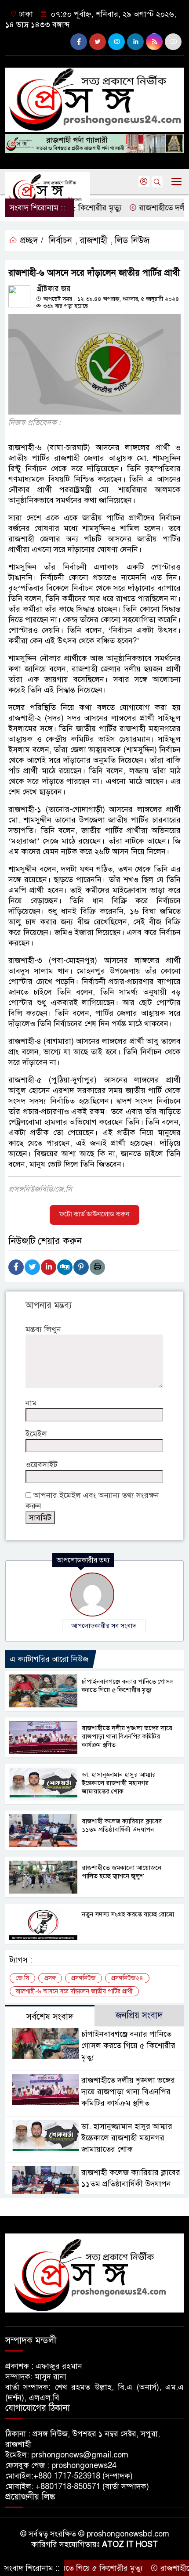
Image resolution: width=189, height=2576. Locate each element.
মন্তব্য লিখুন (43, 1329)
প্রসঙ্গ (50, 1978)
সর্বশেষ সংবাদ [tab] (50, 2017)
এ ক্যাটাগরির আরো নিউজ (49, 1659)
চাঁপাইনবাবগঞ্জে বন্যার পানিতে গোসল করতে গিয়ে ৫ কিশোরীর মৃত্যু (128, 1686)
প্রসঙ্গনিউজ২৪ (127, 1978)
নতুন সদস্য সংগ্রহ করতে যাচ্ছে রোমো (128, 1914)
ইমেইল (36, 1434)
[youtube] (173, 42)
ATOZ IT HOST (130, 2544)
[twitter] (98, 42)
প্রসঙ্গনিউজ (84, 1978)
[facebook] (79, 42)
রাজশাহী (93, 240)
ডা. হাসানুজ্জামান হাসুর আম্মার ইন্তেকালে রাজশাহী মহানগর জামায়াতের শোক (119, 1783)
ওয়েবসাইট (42, 1465)
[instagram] (116, 42)
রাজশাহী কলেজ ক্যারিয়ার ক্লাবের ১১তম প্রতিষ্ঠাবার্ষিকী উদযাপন (122, 1825)
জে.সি (22, 1978)
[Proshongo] (94, 96)
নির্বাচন (60, 240)
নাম (31, 1403)
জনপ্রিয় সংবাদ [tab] (139, 2015)
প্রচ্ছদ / (31, 240)
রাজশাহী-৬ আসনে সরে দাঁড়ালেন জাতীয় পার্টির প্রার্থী (74, 1991)
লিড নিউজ (132, 240)
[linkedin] (135, 42)
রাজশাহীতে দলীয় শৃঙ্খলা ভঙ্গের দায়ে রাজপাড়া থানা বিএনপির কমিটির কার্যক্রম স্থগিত (127, 1736)
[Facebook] (16, 1267)
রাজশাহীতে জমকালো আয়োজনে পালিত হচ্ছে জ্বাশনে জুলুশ (122, 1872)
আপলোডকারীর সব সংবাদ (104, 1626)
